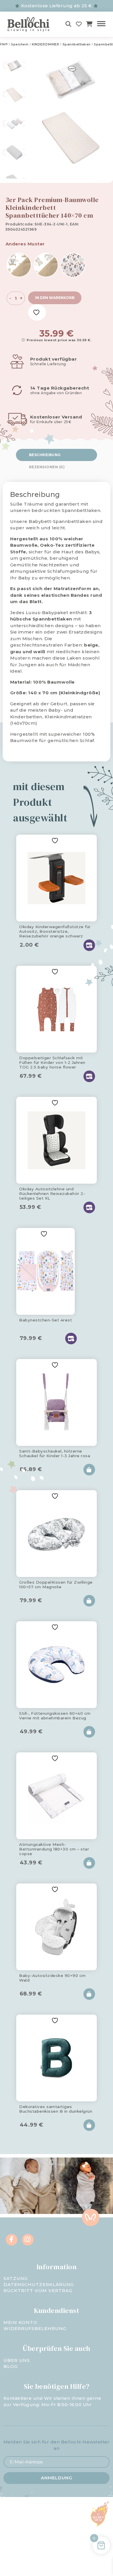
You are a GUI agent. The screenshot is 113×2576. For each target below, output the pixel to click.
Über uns (17, 2360)
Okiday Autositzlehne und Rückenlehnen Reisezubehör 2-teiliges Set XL (52, 1193)
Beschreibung (45, 455)
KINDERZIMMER (45, 44)
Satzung (16, 2278)
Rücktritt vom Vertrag (38, 2291)
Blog (11, 2366)
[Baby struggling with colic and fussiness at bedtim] (85, 2186)
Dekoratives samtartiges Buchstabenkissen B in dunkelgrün (56, 2109)
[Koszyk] (89, 24)
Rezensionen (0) (47, 467)
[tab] (57, 455)
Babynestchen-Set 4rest (45, 1320)
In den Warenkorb (55, 298)
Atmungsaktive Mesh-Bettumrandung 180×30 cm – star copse (54, 1848)
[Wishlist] (79, 24)
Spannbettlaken (77, 44)
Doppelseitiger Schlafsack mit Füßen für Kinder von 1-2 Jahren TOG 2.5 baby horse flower (52, 1062)
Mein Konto (20, 2322)
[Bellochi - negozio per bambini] (30, 24)
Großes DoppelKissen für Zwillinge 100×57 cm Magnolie (56, 1584)
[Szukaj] (69, 24)
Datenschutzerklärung (39, 2284)
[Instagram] (28, 2240)
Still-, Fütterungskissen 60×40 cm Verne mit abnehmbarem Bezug (55, 1716)
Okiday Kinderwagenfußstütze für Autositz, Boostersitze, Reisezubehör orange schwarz (55, 930)
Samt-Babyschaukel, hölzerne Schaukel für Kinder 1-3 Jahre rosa (55, 1453)
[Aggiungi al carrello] (89, 1470)
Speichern (20, 44)
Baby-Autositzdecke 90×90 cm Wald (52, 1978)
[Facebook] (12, 2240)
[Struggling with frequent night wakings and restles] (28, 2186)
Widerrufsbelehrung (35, 2328)
